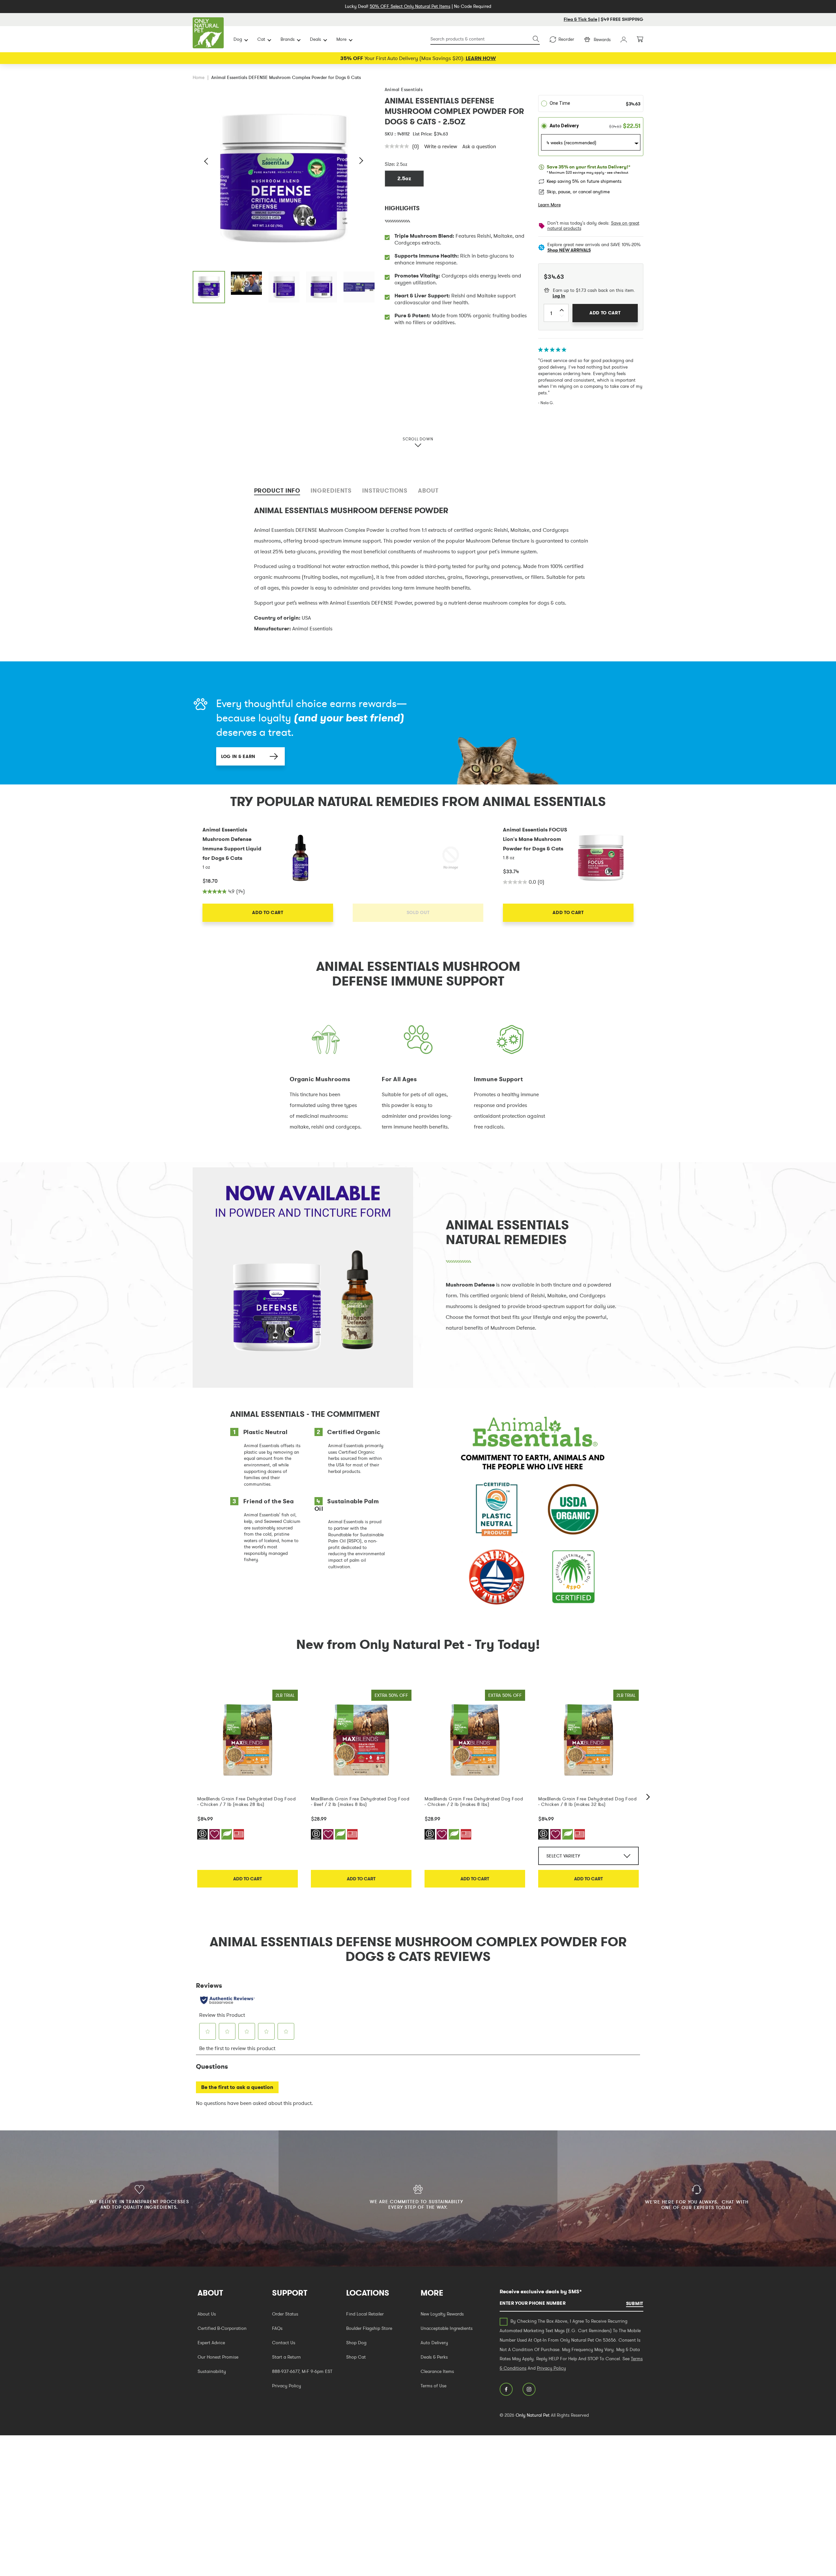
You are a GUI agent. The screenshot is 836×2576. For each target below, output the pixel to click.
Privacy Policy (287, 2386)
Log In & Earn (238, 756)
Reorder (566, 39)
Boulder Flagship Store (369, 2328)
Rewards (602, 40)
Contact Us (284, 2343)
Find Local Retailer (365, 2314)
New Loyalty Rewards (442, 2314)
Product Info (277, 490)
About (428, 490)
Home (199, 77)
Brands (288, 39)
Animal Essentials (404, 89)
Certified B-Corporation (222, 2328)
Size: (390, 164)
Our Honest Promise (218, 2357)
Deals (315, 39)
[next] (648, 1797)
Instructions (385, 490)
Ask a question (479, 146)
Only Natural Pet (533, 2415)
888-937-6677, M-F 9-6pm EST (302, 2371)
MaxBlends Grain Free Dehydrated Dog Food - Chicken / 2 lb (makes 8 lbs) (474, 1801)
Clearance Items (437, 2371)
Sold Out (418, 912)
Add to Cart (268, 912)
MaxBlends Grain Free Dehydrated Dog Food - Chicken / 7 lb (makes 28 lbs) (246, 1801)
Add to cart (248, 1879)
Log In (559, 296)
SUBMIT (635, 2303)
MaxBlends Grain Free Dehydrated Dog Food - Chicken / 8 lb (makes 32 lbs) (587, 1801)
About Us (207, 2314)
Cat (261, 39)
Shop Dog (356, 2343)
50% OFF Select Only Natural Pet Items (410, 6)
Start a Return (286, 2357)
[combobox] (485, 39)
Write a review (441, 146)
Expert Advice (211, 2343)
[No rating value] (398, 146)
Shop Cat (356, 2357)
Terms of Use (434, 2386)
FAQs (277, 2328)
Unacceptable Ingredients (447, 2328)
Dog (238, 39)
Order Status (285, 2314)
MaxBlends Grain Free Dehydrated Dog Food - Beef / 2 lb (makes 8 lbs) (360, 1801)
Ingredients (331, 490)
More (341, 39)
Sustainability (212, 2371)
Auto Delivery (434, 2343)
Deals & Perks (434, 2357)
